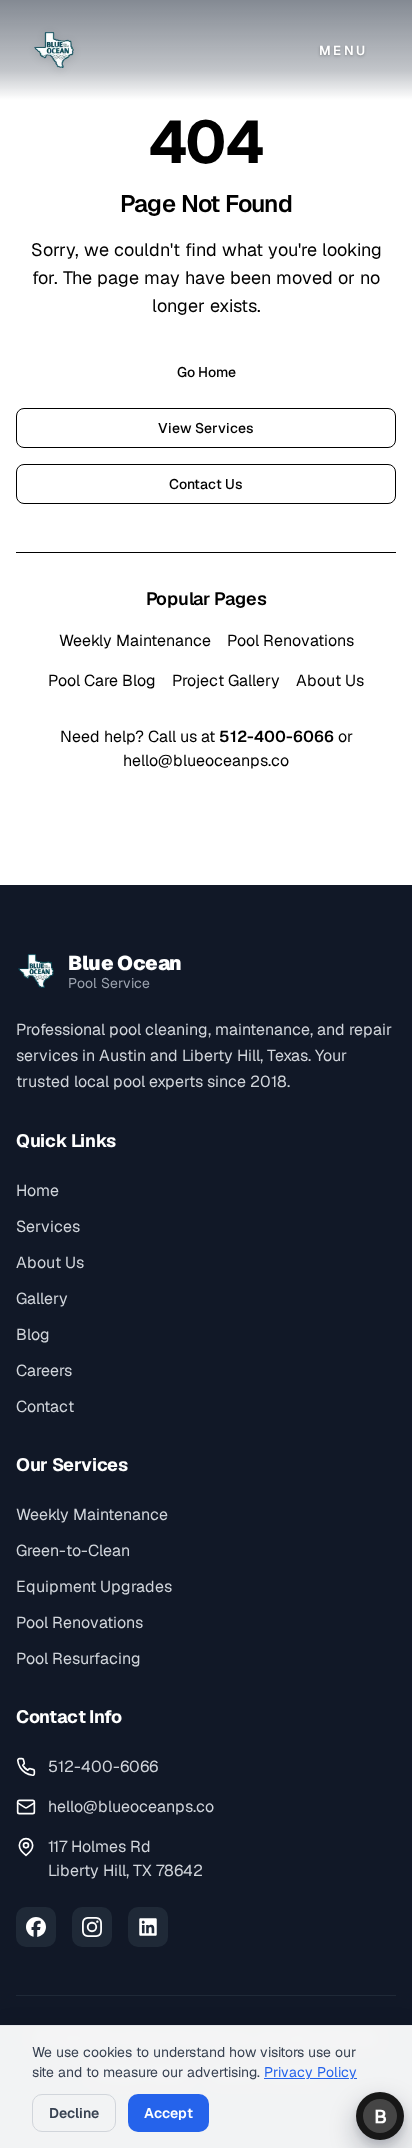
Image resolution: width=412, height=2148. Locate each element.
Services (48, 1226)
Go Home (206, 372)
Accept (168, 2113)
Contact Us (206, 484)
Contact (45, 1406)
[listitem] (36, 1927)
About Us (330, 680)
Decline (74, 2113)
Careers (44, 1370)
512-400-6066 (276, 736)
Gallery (42, 1298)
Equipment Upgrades (94, 1586)
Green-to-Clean (73, 1550)
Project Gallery (226, 680)
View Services (206, 428)
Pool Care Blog (102, 680)
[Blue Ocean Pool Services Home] (54, 50)
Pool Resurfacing (78, 1658)
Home (37, 1190)
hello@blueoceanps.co (206, 760)
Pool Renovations (290, 640)
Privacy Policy (310, 2072)
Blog (33, 1334)
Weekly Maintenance (135, 640)
